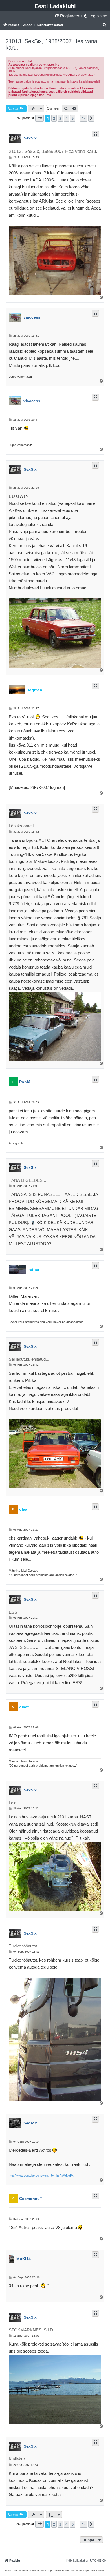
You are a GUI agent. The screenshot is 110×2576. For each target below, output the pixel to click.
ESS (13, 1612)
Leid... (14, 1803)
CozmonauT (31, 2199)
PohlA (25, 1082)
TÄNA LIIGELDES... (27, 1180)
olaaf (24, 1509)
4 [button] (66, 118)
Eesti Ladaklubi (55, 6)
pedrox (30, 2123)
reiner (34, 1269)
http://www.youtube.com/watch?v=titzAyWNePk (41, 2175)
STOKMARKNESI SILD (31, 2330)
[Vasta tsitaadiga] (95, 134)
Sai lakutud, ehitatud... (29, 1359)
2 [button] (54, 118)
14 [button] (84, 118)
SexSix (30, 138)
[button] (39, 118)
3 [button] (60, 118)
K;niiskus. (18, 2459)
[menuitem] (95, 16)
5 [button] (73, 118)
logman (35, 690)
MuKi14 (24, 2259)
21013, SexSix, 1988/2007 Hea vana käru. (51, 44)
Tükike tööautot (23, 1946)
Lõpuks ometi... (23, 826)
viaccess (32, 317)
